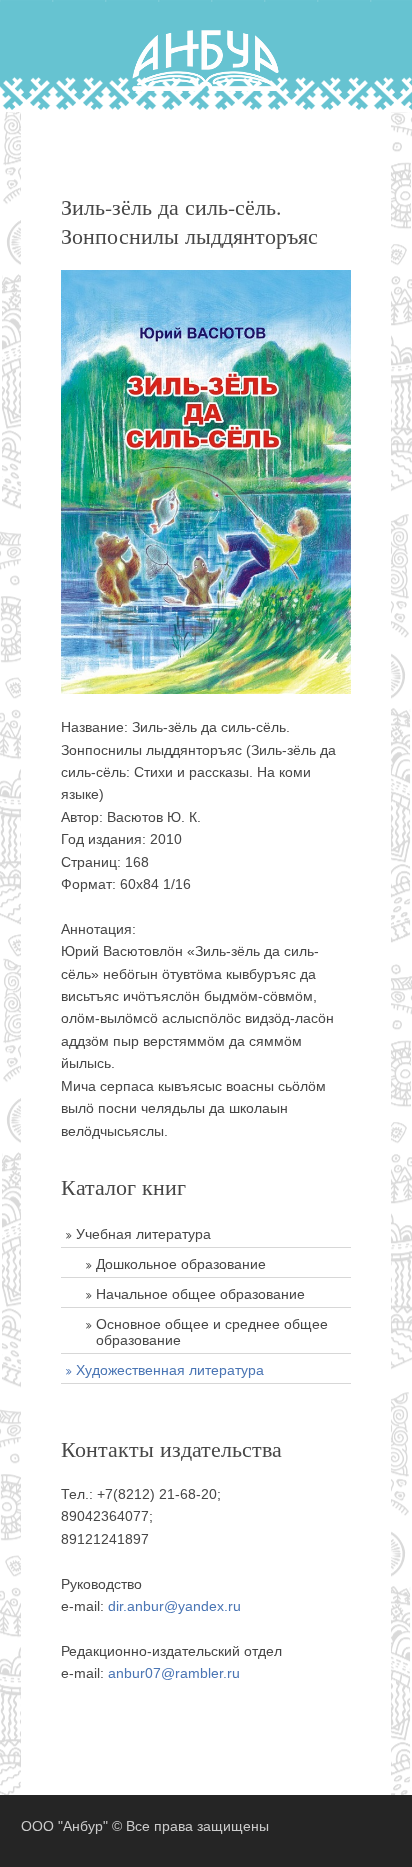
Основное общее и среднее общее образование (212, 1332)
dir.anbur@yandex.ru (174, 1606)
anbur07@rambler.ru (174, 1673)
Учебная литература (143, 1234)
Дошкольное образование (181, 1264)
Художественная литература (170, 1370)
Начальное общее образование (200, 1294)
